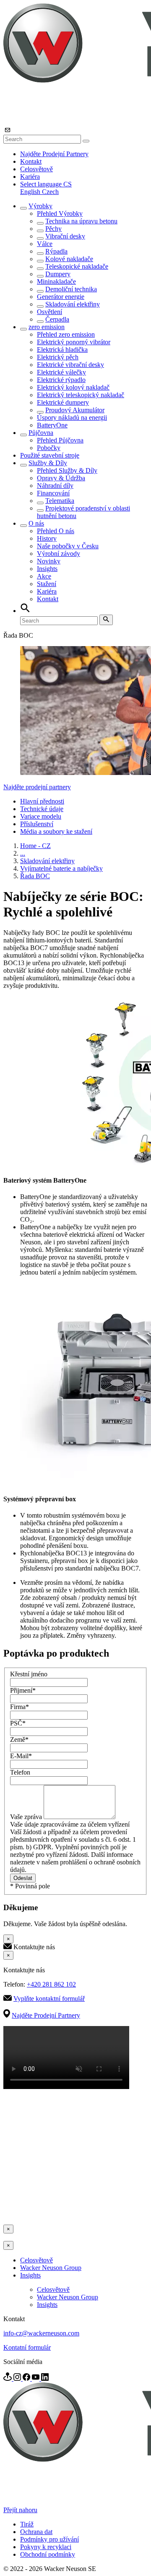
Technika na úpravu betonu (81, 221)
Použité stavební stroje (50, 455)
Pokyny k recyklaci (46, 2547)
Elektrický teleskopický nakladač (81, 395)
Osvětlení (49, 312)
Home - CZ (35, 846)
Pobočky (49, 448)
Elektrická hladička (62, 349)
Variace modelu (41, 816)
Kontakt (31, 161)
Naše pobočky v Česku (68, 546)
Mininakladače (56, 281)
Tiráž (27, 2524)
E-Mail (21, 1756)
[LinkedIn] (45, 2378)
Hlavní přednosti (42, 801)
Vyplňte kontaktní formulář (49, 1999)
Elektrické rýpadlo (61, 380)
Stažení (47, 584)
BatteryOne (52, 425)
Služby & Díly (48, 463)
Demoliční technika (71, 289)
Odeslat (23, 1878)
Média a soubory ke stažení (56, 831)
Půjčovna (41, 433)
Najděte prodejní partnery (37, 787)
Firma (20, 1707)
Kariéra (30, 177)
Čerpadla (57, 319)
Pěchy (53, 229)
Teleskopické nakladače (77, 266)
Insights (47, 569)
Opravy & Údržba (61, 478)
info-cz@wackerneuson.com (41, 2333)
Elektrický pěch (58, 357)
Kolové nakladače (69, 259)
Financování (53, 493)
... (23, 853)
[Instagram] (18, 2378)
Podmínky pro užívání (49, 2539)
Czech (50, 192)
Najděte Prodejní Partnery (54, 154)
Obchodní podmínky (48, 2554)
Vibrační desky (65, 236)
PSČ (18, 1723)
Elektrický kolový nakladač (73, 387)
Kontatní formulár (27, 2347)
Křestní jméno (29, 1674)
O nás (36, 523)
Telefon (20, 1772)
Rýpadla (56, 251)
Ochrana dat (36, 2532)
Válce (45, 244)
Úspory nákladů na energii (72, 418)
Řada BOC (35, 876)
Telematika (60, 501)
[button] (46, 184)
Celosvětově (36, 169)
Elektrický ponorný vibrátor (74, 342)
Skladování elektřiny (73, 304)
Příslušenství (37, 824)
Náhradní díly (55, 486)
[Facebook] (27, 2378)
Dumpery (58, 274)
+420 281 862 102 (51, 1984)
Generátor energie (61, 297)
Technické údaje (42, 809)
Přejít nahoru (20, 2510)
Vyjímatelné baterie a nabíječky (61, 868)
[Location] (8, 2378)
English (31, 192)
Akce (44, 576)
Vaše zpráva (27, 1817)
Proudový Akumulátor (75, 410)
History (47, 538)
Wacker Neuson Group (51, 2268)
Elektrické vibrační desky (70, 365)
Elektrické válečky (61, 372)
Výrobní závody (59, 554)
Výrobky (40, 206)
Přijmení (23, 1690)
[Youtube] (36, 2378)
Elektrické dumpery (63, 402)
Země (19, 1740)
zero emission (47, 327)
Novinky (49, 561)
